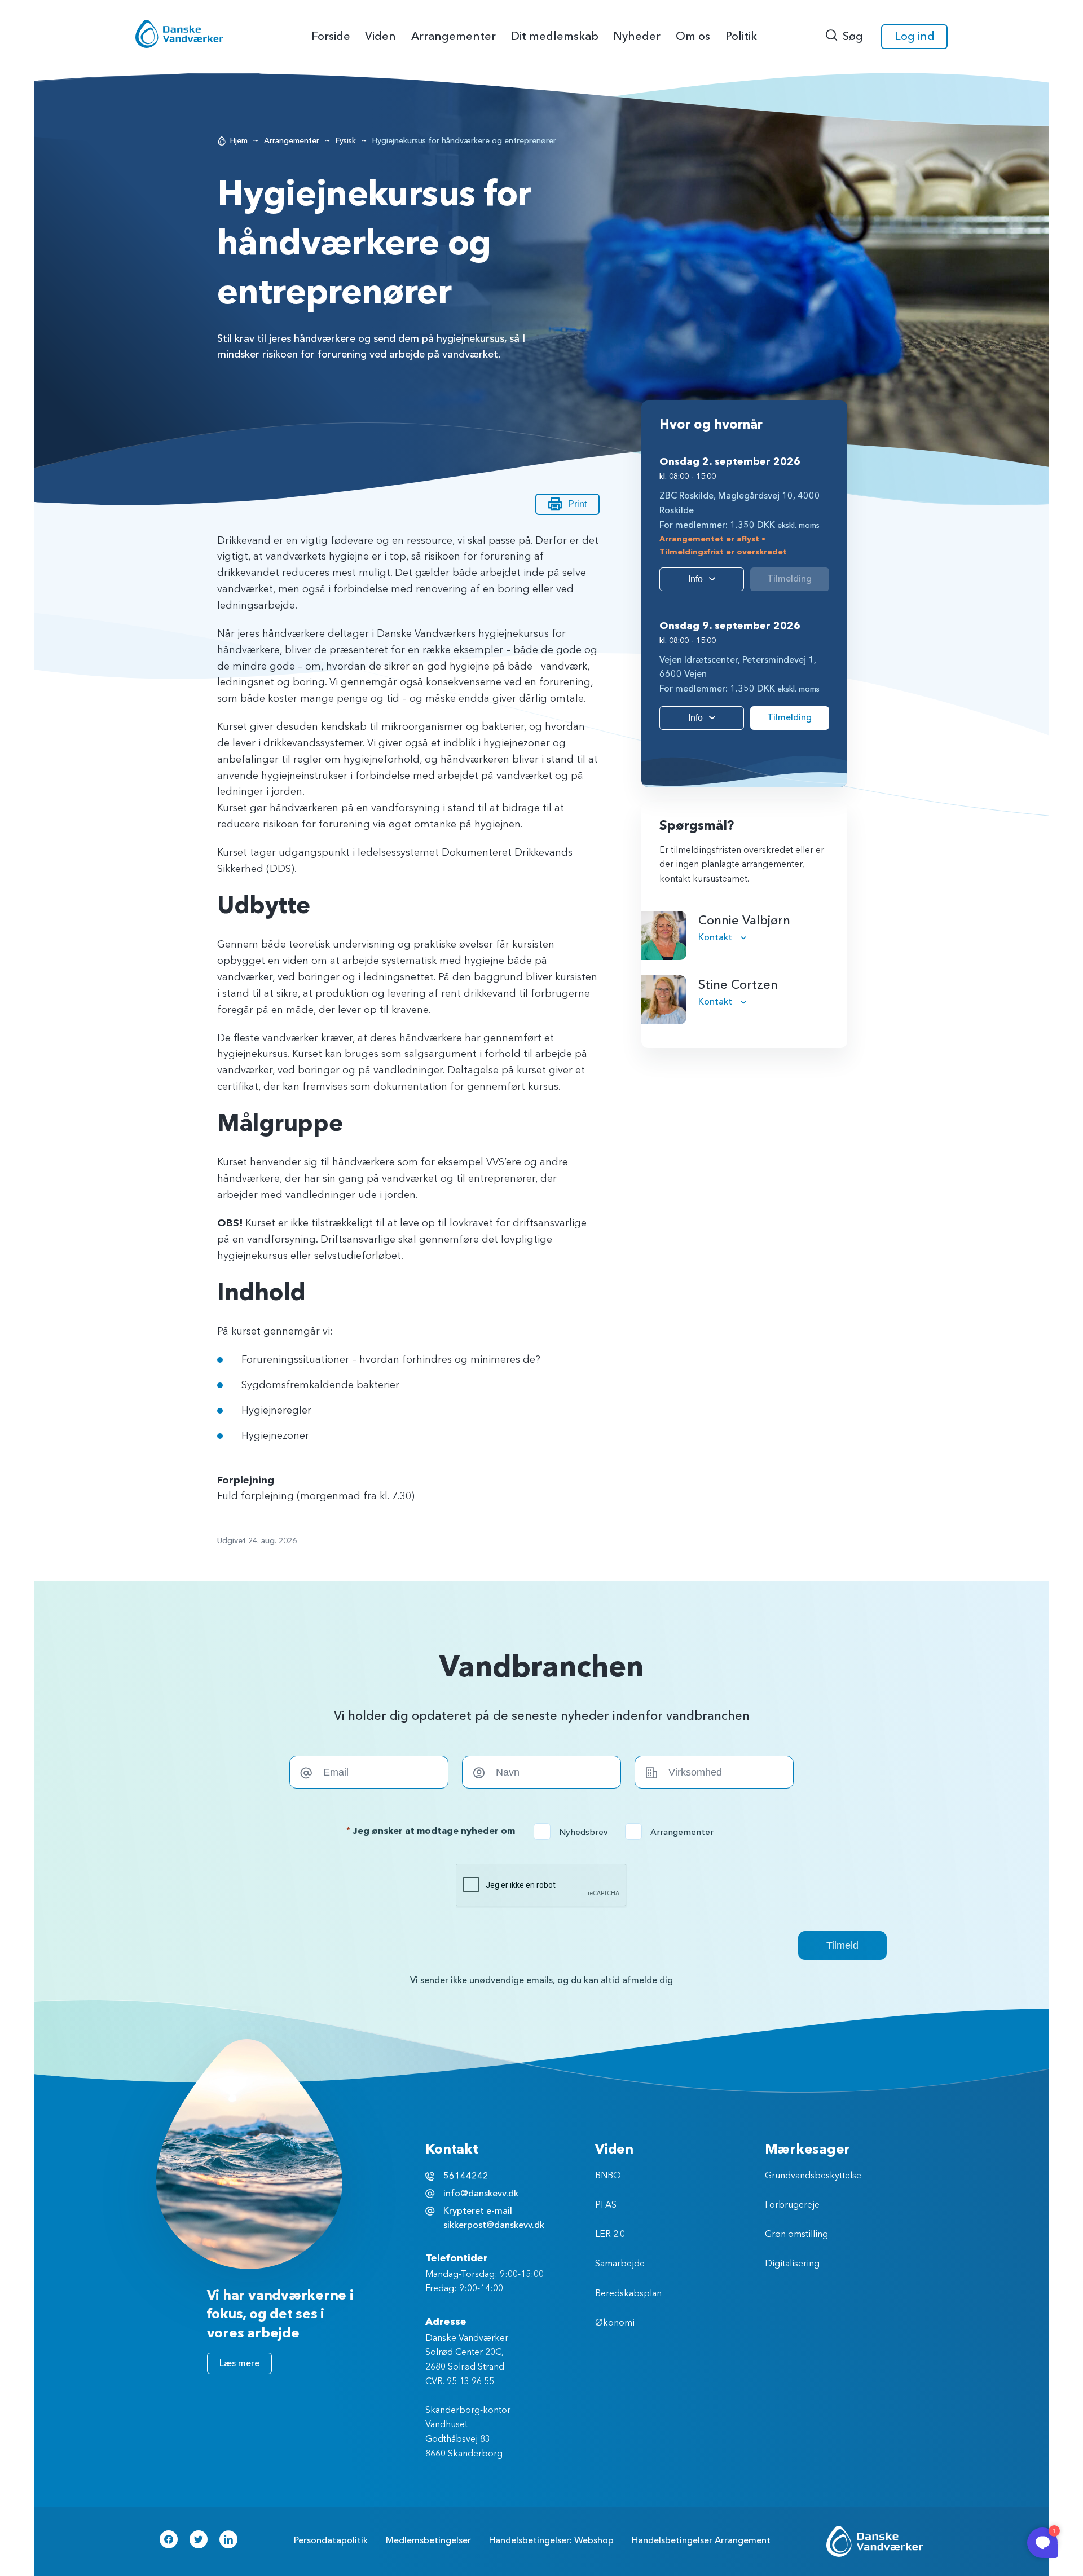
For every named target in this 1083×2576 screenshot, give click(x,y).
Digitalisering (792, 2264)
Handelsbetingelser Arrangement (701, 2540)
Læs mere (239, 2363)
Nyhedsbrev (574, 1832)
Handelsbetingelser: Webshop (551, 2540)
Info (695, 579)
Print (577, 504)
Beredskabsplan (628, 2294)
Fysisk (346, 141)
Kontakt (716, 937)
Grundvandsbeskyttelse (813, 2176)
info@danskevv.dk (481, 2194)
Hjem (239, 141)
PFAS (606, 2205)
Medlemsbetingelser (428, 2540)
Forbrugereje (792, 2205)
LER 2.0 (610, 2235)
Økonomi (615, 2323)
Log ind (915, 36)
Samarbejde (620, 2264)
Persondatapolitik (331, 2540)
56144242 (466, 2176)
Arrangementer (292, 141)
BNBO (608, 2176)
